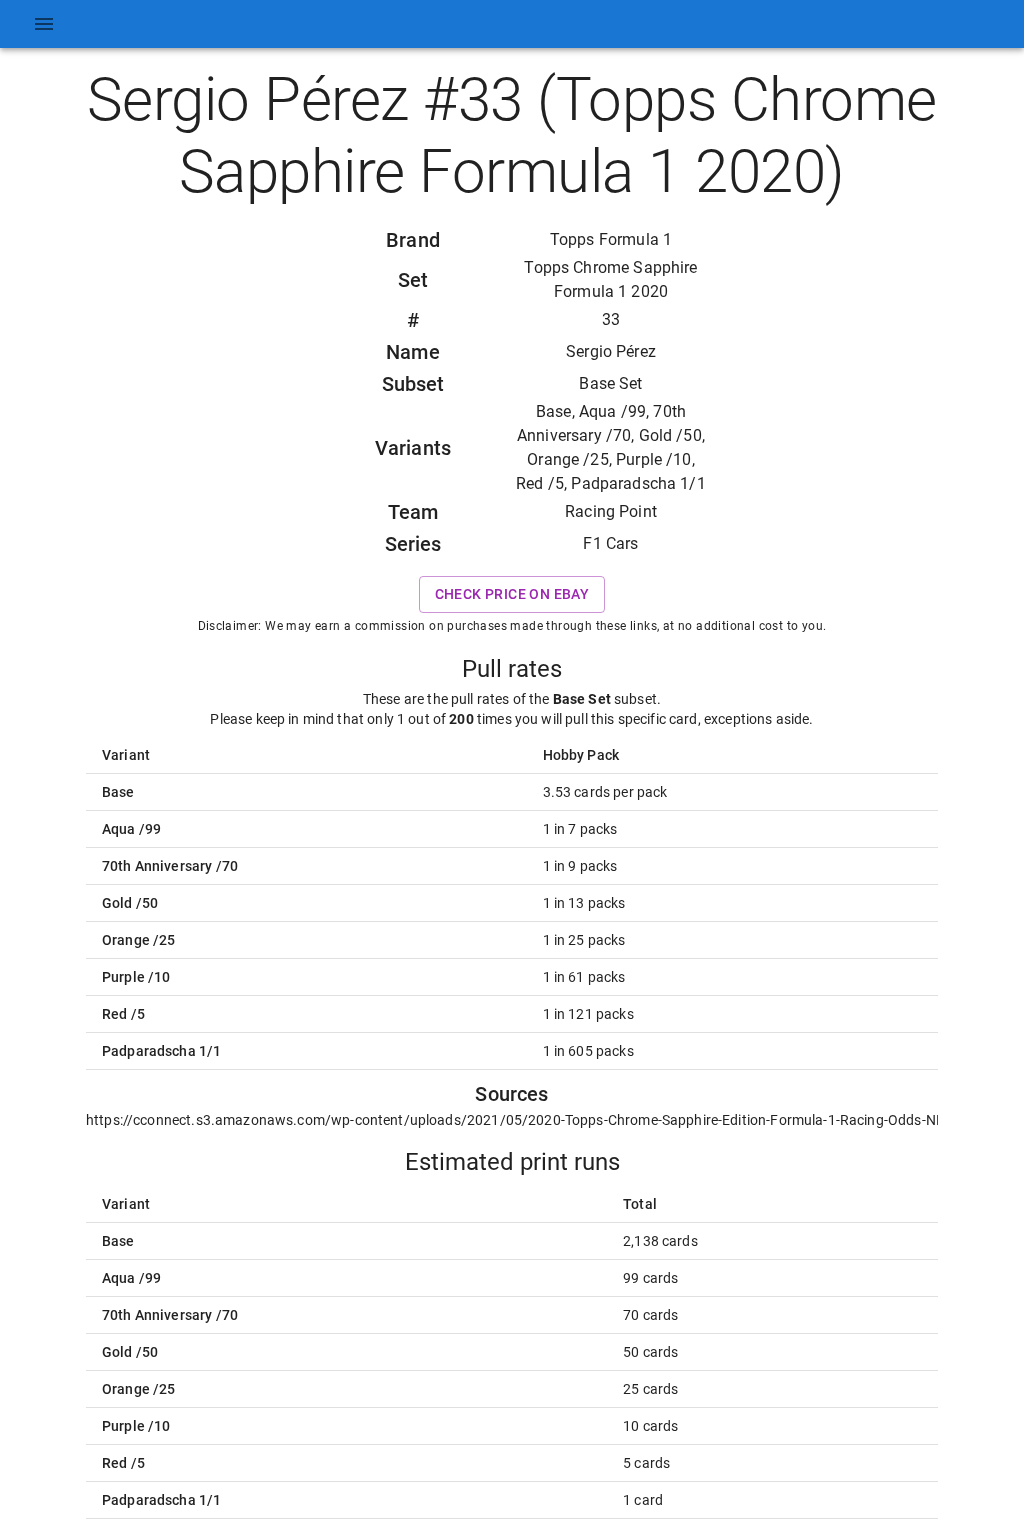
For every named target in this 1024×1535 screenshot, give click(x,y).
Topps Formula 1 (611, 239)
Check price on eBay (512, 594)
